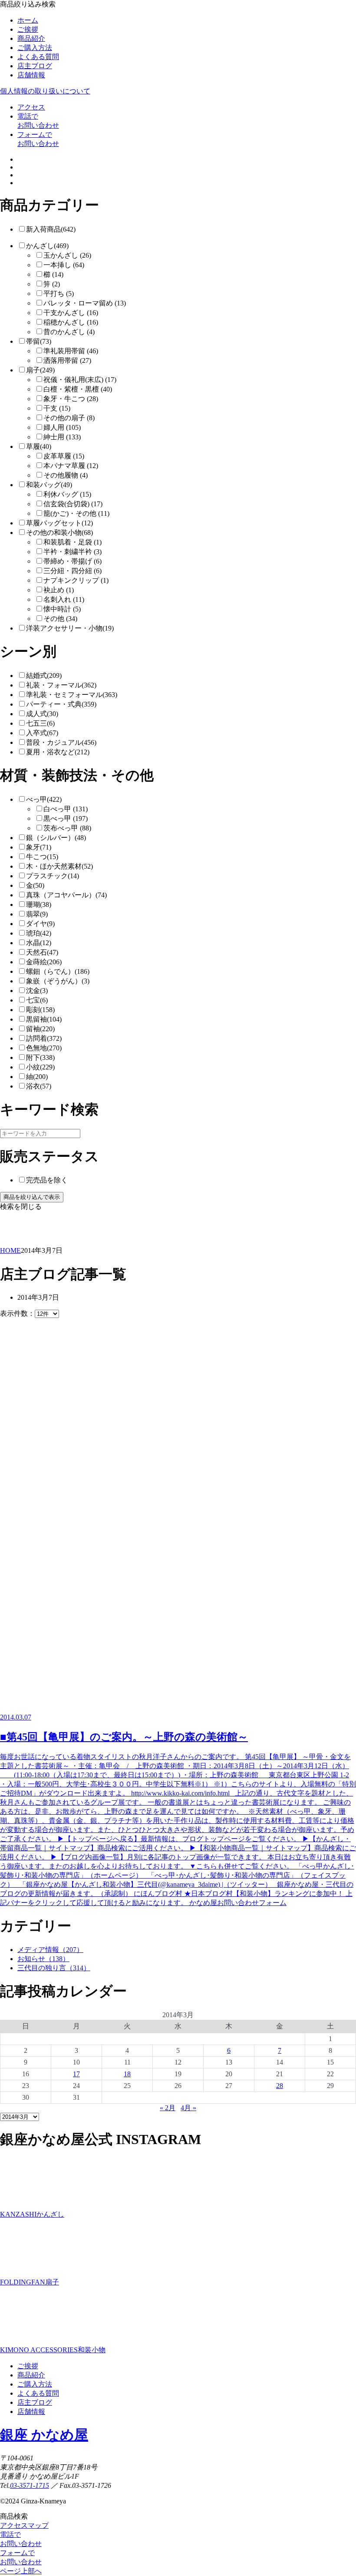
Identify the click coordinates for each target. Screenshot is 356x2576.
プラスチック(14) (53, 876)
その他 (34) (60, 619)
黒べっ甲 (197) (66, 818)
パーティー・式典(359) (61, 704)
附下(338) (40, 1057)
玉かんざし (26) (67, 255)
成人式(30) (42, 714)
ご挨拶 (28, 29)
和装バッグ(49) (49, 485)
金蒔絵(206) (44, 962)
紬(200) (37, 1077)
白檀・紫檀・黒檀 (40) (78, 389)
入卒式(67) (42, 733)
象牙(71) (39, 847)
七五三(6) (40, 723)
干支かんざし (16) (71, 313)
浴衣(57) (39, 1086)
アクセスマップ (24, 2525)
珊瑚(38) (39, 905)
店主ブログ (35, 66)
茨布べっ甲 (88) (67, 828)
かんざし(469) (47, 246)
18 (127, 2074)
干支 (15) (57, 408)
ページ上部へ (21, 2571)
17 (76, 2074)
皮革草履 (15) (64, 456)
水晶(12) (39, 943)
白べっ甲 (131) (66, 809)
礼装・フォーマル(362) (61, 685)
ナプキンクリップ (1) (76, 580)
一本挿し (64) (64, 265)
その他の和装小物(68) (59, 533)
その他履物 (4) (66, 475)
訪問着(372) (44, 1038)
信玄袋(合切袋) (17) (73, 504)
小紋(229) (40, 1067)
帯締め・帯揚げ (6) (73, 561)
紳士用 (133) (62, 437)
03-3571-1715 (30, 2485)
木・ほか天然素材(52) (59, 866)
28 (280, 2086)
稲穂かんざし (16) (71, 322)
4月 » (188, 2108)
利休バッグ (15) (67, 494)
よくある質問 (38, 57)
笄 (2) (52, 284)
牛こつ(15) (42, 857)
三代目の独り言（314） (54, 1968)
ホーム (28, 20)
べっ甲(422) (44, 799)
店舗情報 (31, 75)
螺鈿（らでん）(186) (58, 971)
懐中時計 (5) (62, 609)
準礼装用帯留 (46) (71, 351)
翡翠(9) (37, 914)
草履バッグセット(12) (59, 523)
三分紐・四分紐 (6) (73, 571)
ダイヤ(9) (40, 924)
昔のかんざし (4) (69, 332)
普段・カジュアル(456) (61, 742)
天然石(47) (42, 952)
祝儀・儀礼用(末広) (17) (80, 380)
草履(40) (39, 446)
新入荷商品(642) (51, 229)
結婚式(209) (44, 676)
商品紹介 (31, 38)
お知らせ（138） (43, 1959)
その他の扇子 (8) (69, 418)
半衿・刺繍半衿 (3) (73, 552)
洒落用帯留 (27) (67, 360)
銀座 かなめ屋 (44, 2435)
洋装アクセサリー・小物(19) (70, 628)
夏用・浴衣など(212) (58, 752)
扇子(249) (40, 370)
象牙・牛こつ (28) (71, 399)
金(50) (35, 885)
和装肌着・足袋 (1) (73, 542)
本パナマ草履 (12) (71, 466)
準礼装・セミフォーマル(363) (72, 695)
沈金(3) (37, 991)
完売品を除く (47, 1180)
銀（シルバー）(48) (56, 838)
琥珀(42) (39, 933)
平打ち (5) (59, 294)
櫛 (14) (53, 274)
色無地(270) (44, 1048)
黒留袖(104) (44, 1019)
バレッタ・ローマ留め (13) (85, 303)
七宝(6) (37, 1000)
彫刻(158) (40, 1010)
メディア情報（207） (50, 1950)
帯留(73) (39, 341)
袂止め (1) (59, 590)
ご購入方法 (35, 48)
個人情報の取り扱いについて (45, 91)
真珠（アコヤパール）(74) (66, 895)
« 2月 (168, 2108)
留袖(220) (40, 1029)
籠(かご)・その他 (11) (76, 513)
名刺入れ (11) (64, 599)
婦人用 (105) (62, 427)
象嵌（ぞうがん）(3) (58, 981)
